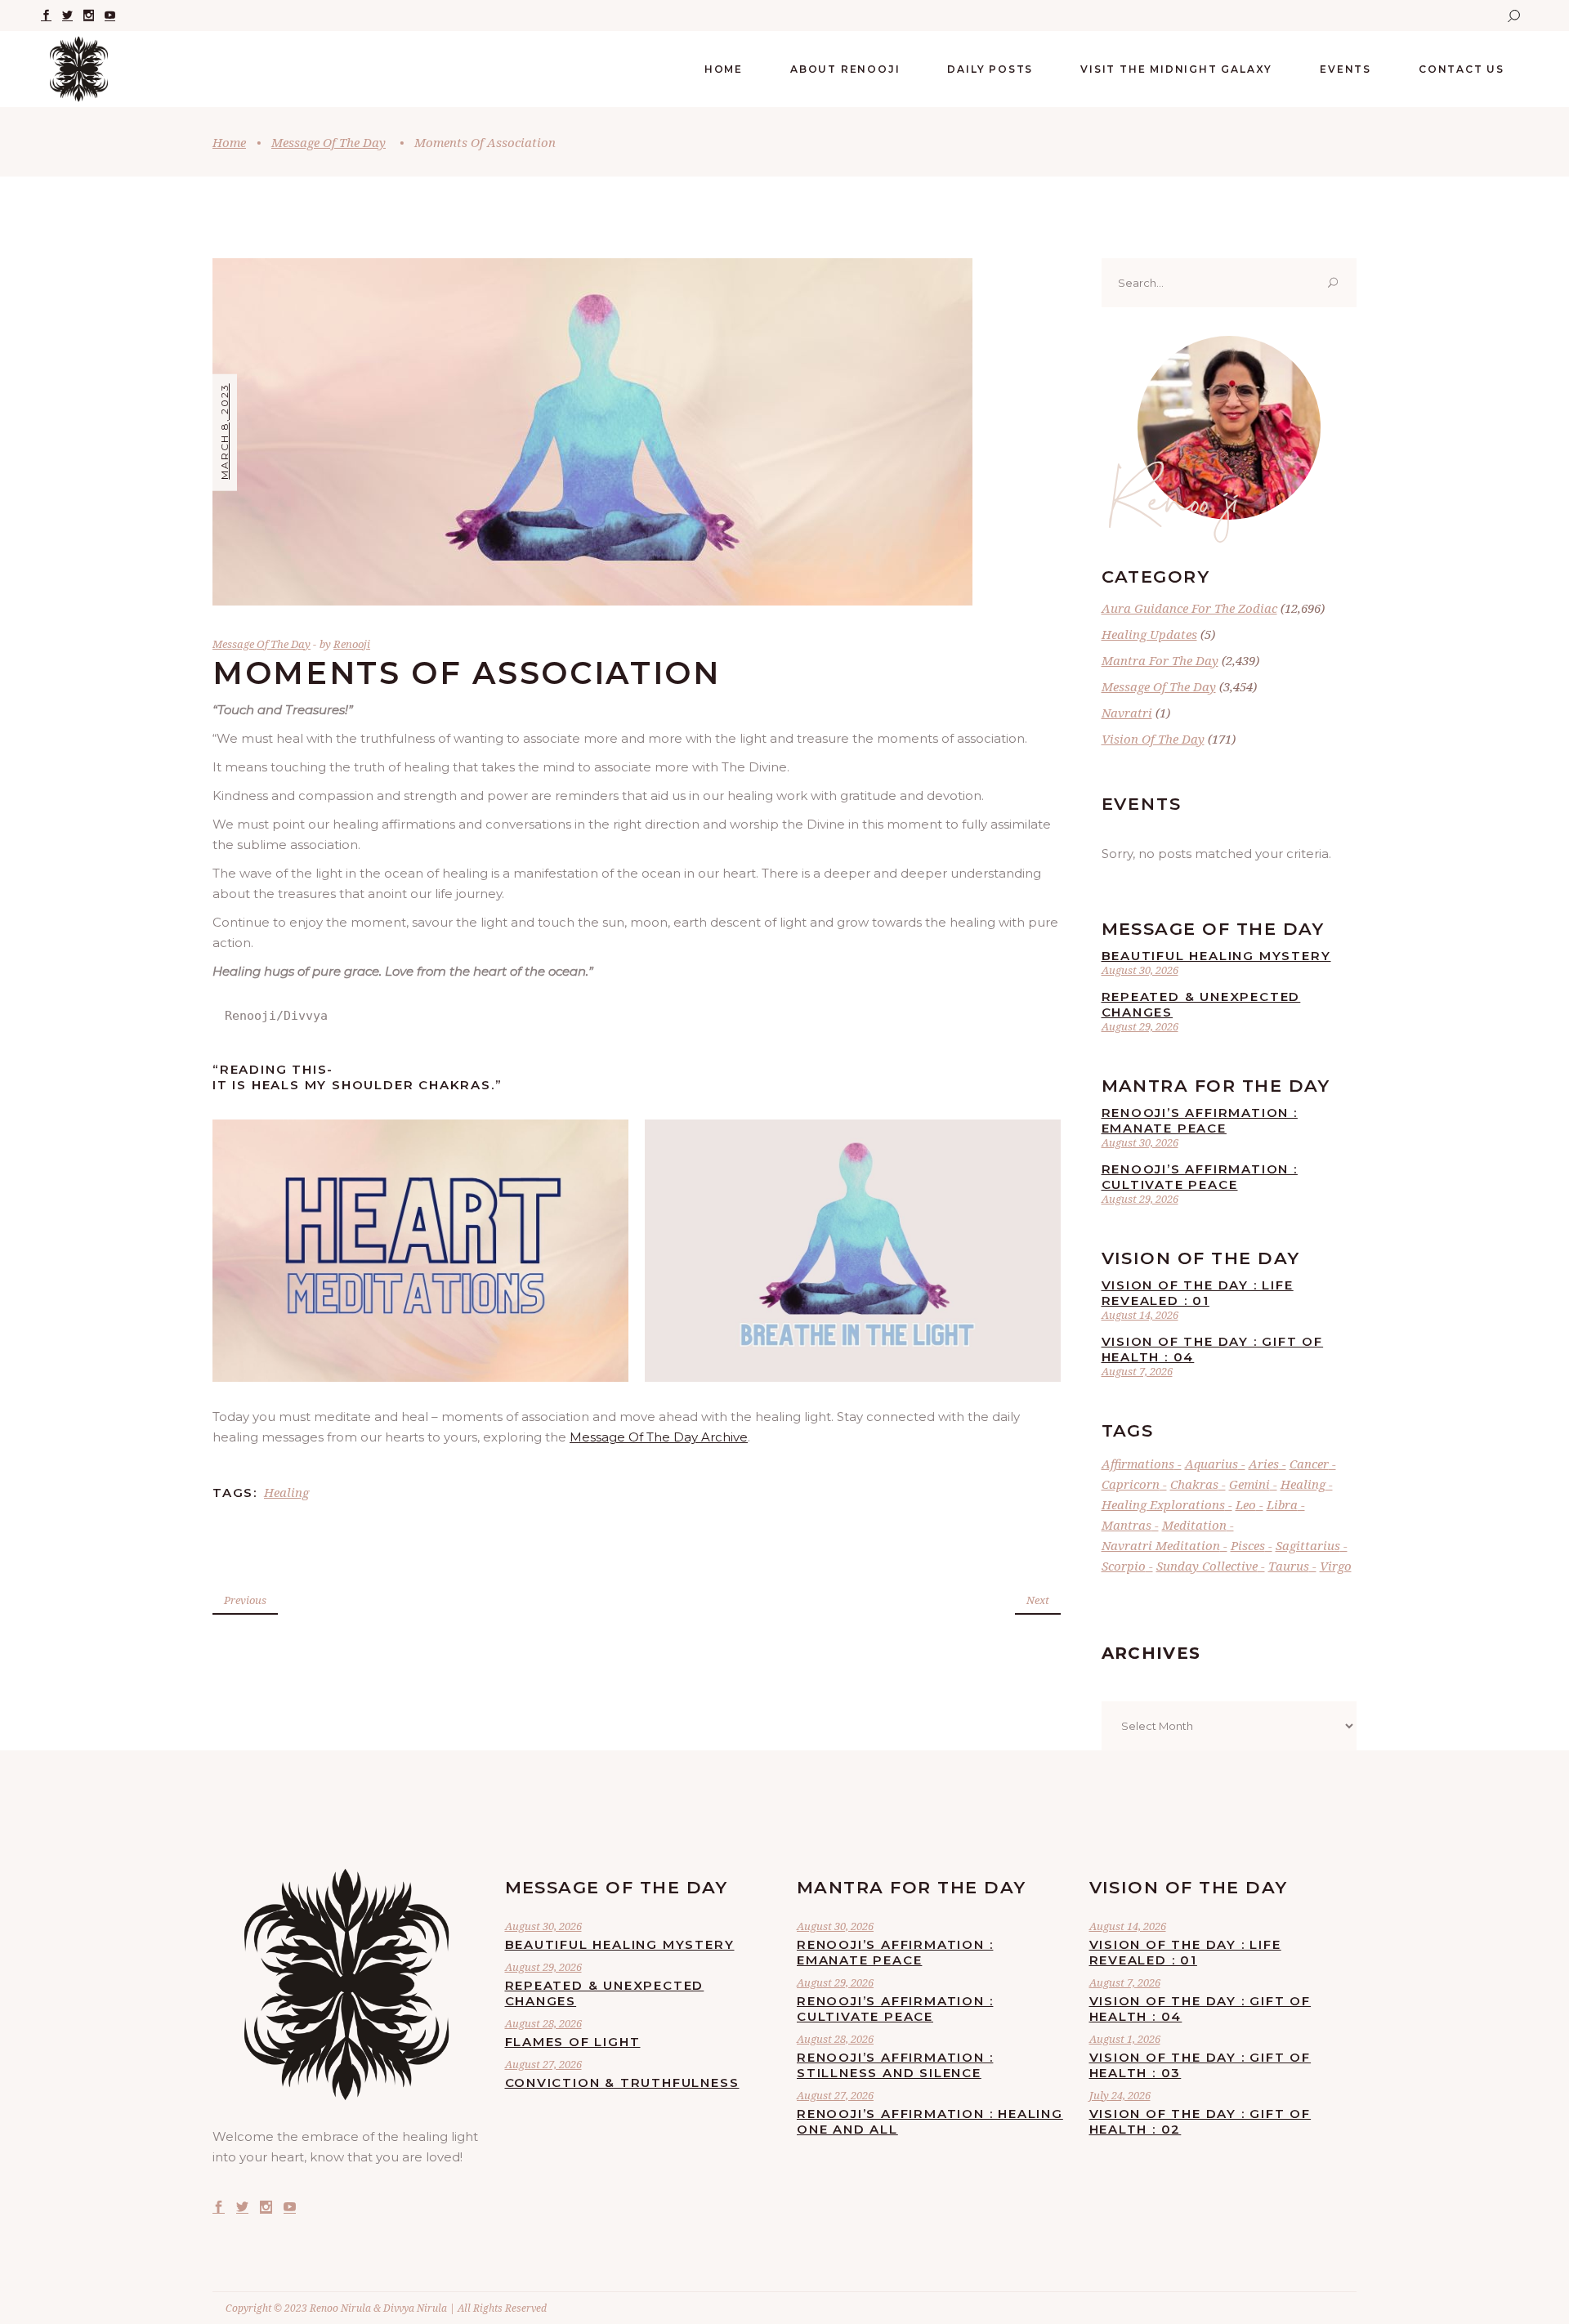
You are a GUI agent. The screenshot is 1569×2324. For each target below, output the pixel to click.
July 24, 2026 (1120, 2095)
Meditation (1194, 1525)
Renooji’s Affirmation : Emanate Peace (1200, 1120)
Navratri (1127, 713)
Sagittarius (1308, 1545)
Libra (1282, 1504)
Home (229, 142)
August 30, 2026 (1140, 970)
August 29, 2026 (1140, 1026)
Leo (1246, 1504)
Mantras (1126, 1525)
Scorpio (1124, 1566)
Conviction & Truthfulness (622, 2083)
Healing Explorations (1163, 1504)
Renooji (352, 644)
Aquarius (1211, 1464)
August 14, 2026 (1140, 1315)
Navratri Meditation (1161, 1545)
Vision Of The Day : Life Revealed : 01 (1198, 1293)
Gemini (1249, 1484)
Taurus (1289, 1566)
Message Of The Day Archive (659, 1437)
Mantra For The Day (1160, 660)
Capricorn (1131, 1484)
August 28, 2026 (543, 2023)
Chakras (1194, 1484)
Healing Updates (1149, 634)
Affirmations (1138, 1464)
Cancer (1309, 1464)
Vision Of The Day (1153, 739)
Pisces (1248, 1545)
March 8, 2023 (224, 431)
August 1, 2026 (1125, 2039)
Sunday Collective (1207, 1566)
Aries (1264, 1464)
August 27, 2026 (543, 2064)
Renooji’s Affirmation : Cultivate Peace (1200, 1177)
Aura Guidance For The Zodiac (1189, 608)
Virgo (1336, 1566)
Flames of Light (573, 2042)
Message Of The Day (329, 142)
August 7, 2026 (1137, 1371)
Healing (286, 1492)
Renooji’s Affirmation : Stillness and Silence (895, 2065)
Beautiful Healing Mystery (1216, 956)
